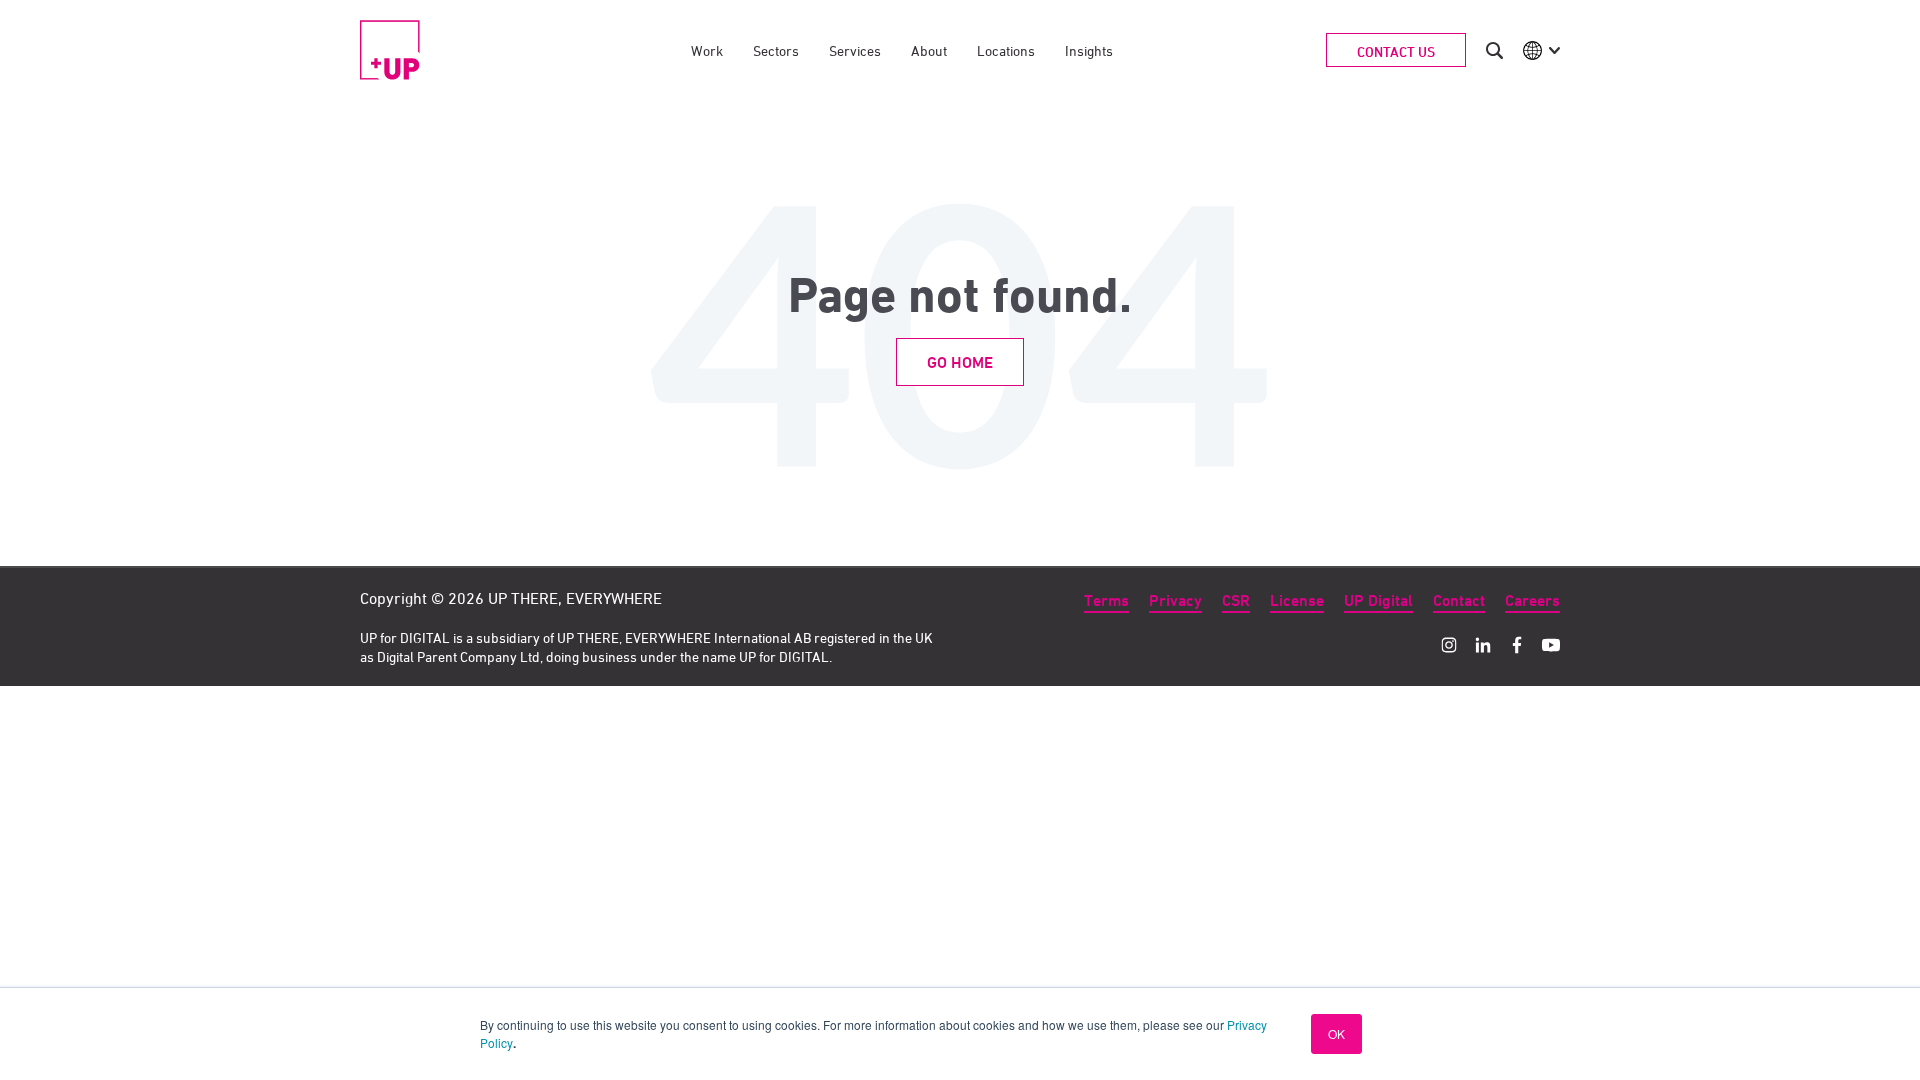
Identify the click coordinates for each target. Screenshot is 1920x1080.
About (929, 50)
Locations (1006, 50)
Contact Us (1396, 51)
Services (855, 50)
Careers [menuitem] (1532, 600)
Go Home (960, 362)
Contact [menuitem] (1459, 600)
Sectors (776, 50)
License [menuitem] (1297, 600)
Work (707, 50)
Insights (1089, 50)
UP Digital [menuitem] (1378, 600)
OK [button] (1336, 1033)
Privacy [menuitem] (1175, 600)
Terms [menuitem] (1106, 600)
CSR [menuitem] (1236, 600)
